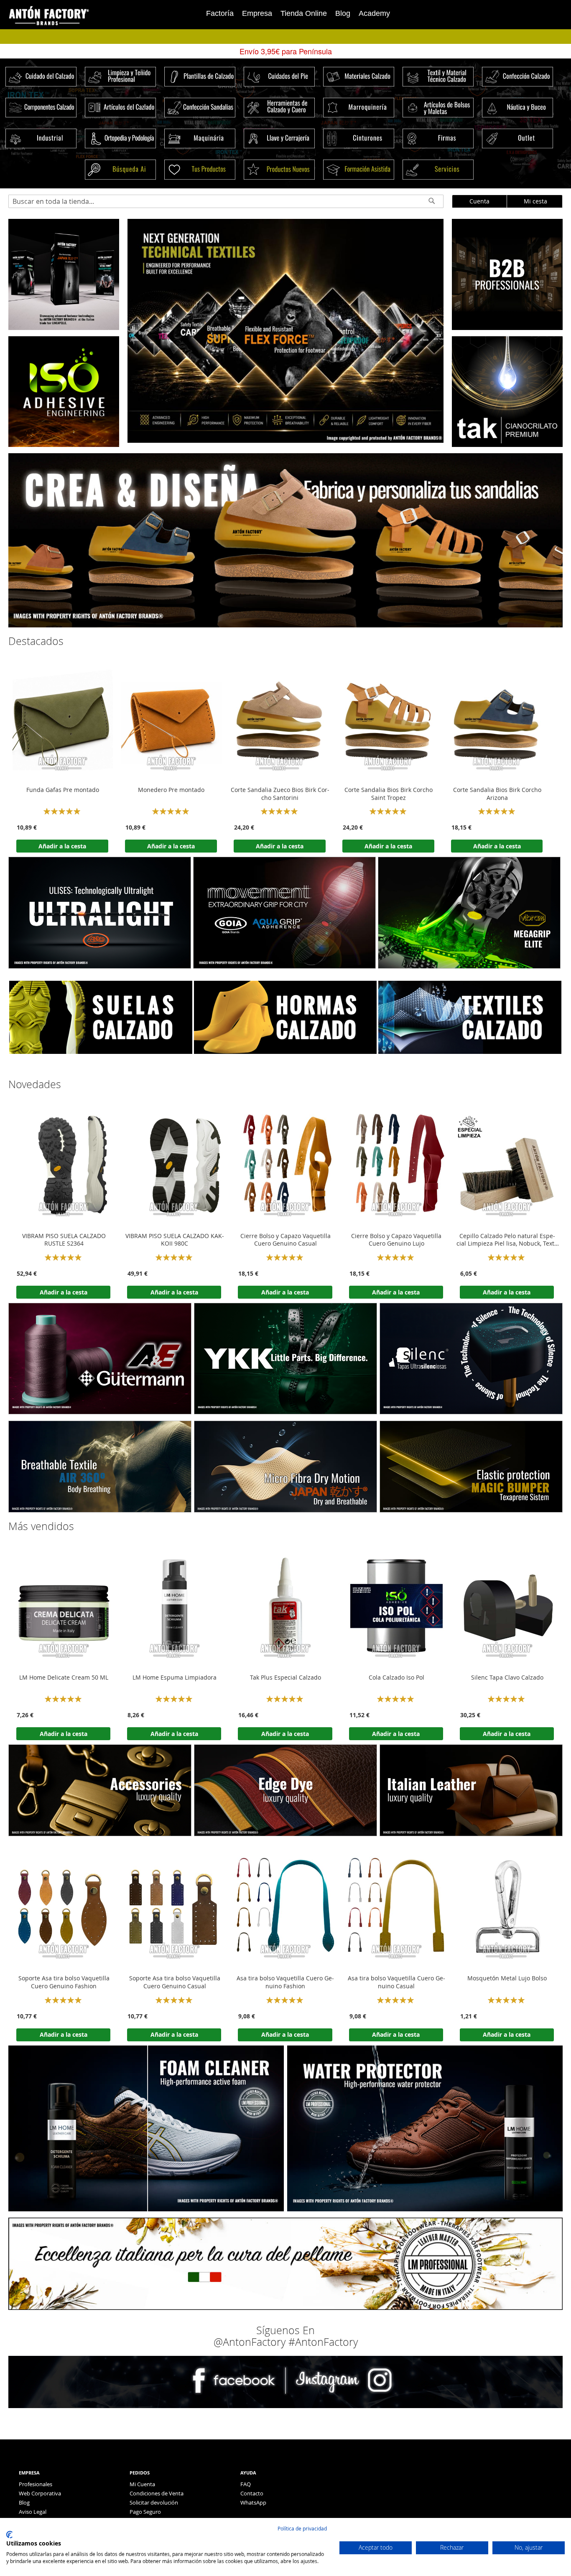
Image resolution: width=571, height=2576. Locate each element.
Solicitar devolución (154, 2502)
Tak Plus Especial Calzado (285, 1678)
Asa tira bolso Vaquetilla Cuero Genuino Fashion (285, 1982)
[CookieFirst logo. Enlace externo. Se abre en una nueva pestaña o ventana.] (9, 2535)
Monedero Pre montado (171, 790)
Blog (343, 13)
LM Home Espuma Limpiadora (175, 1678)
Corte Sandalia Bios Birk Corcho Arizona (497, 794)
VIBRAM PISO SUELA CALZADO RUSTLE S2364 (64, 1240)
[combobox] (226, 201)
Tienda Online (304, 13)
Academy (374, 13)
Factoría (220, 13)
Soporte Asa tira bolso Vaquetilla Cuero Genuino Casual (175, 1982)
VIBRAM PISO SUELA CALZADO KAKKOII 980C (175, 1240)
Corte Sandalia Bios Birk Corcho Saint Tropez (389, 794)
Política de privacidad (302, 2528)
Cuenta (479, 201)
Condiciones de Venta (157, 2493)
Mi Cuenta (142, 2484)
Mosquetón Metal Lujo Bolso (507, 1978)
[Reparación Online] (64, 328)
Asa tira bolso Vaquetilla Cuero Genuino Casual (396, 1982)
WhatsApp (253, 2502)
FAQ (246, 2484)
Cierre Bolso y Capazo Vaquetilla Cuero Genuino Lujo (396, 1240)
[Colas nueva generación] (64, 445)
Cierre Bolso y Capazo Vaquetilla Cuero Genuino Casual (285, 1240)
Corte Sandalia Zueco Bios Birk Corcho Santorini (280, 794)
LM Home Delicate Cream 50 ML (64, 1678)
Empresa (257, 13)
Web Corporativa (40, 2493)
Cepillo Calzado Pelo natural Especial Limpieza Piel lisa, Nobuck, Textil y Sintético (507, 1240)
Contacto (252, 2493)
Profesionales (36, 2484)
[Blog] (507, 445)
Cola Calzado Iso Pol (396, 1678)
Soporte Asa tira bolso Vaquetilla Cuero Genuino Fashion (64, 1982)
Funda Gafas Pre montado (63, 790)
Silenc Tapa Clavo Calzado (507, 1678)
